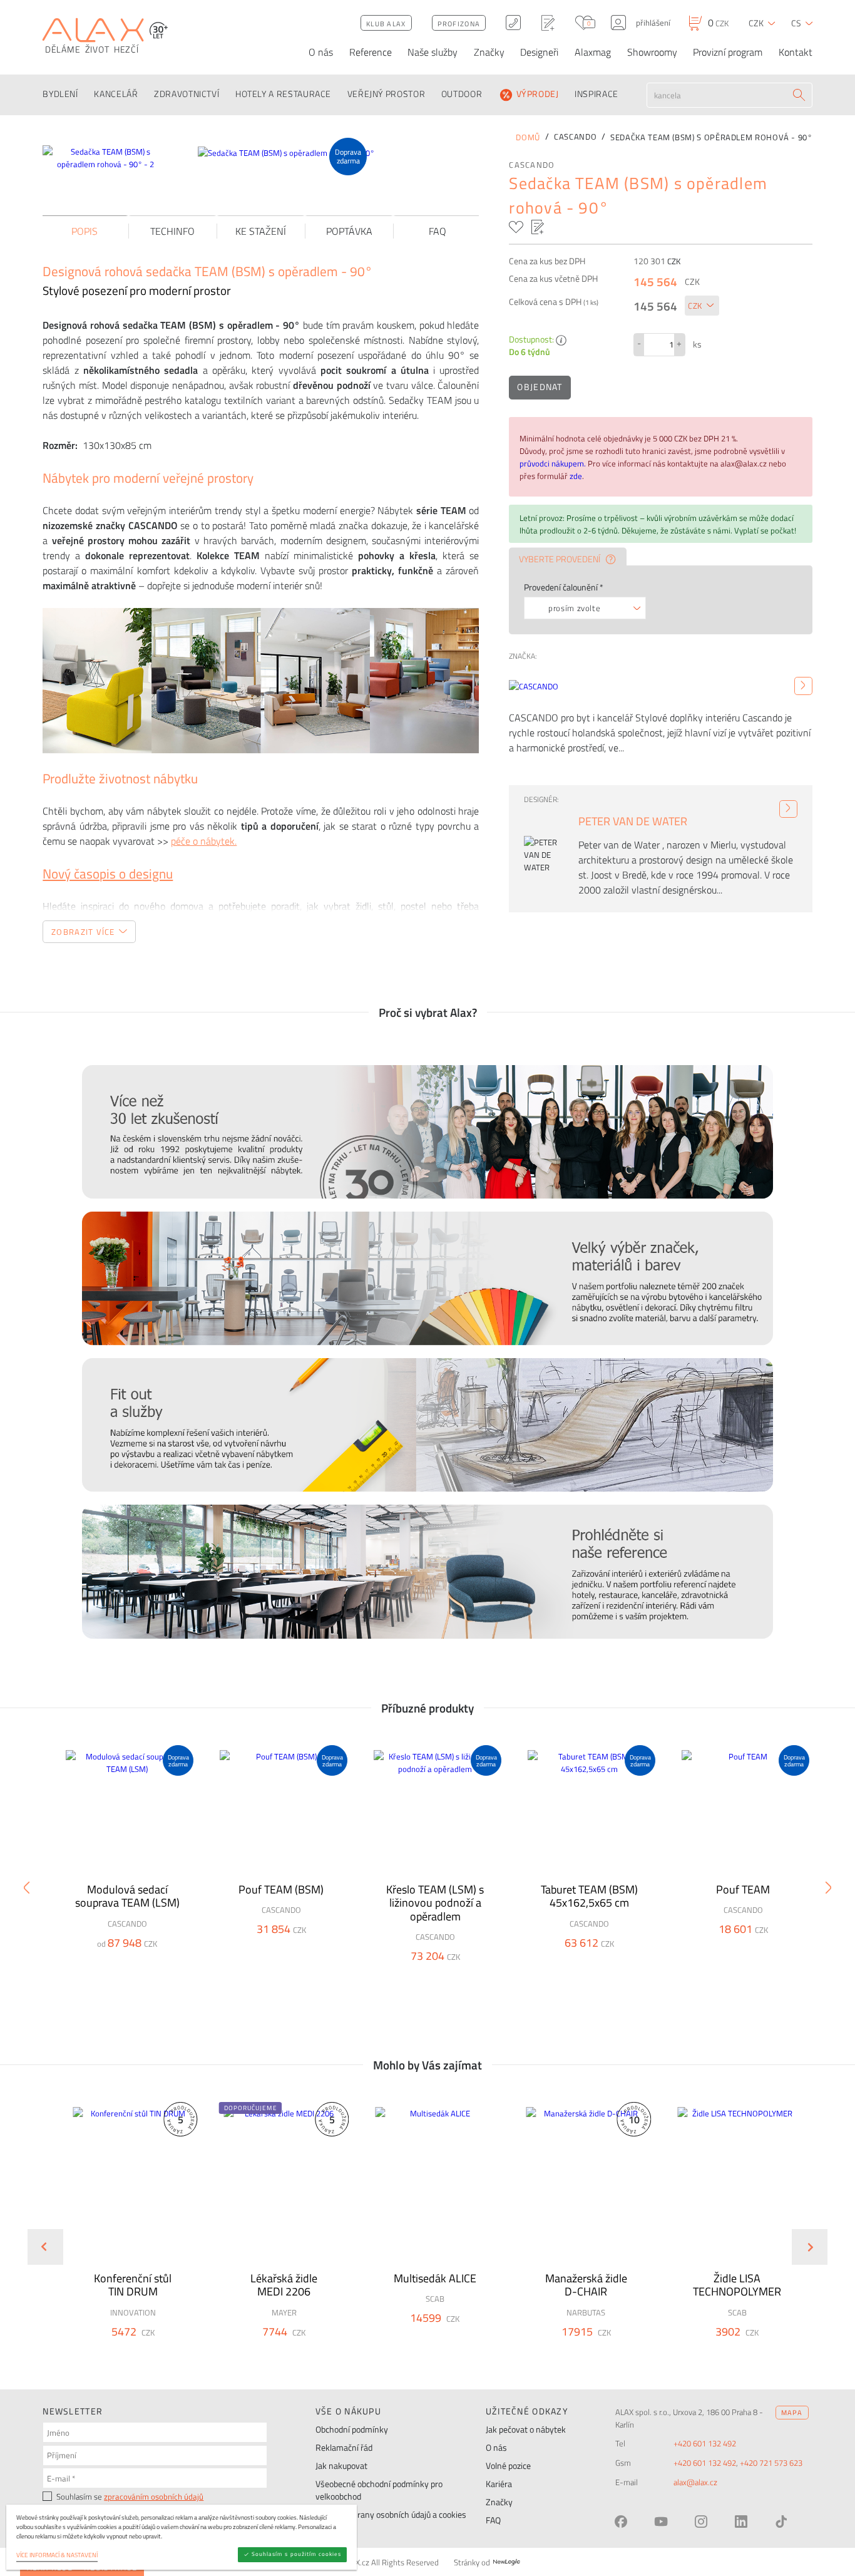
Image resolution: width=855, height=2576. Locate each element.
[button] (162, 2351)
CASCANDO (532, 165)
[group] (125, 2236)
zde (576, 476)
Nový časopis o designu (108, 873)
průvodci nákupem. (554, 463)
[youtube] (661, 2522)
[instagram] (701, 2522)
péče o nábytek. (204, 841)
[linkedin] (741, 2522)
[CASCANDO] (803, 686)
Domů (528, 137)
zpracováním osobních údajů (154, 2496)
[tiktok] (781, 2522)
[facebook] (621, 2522)
